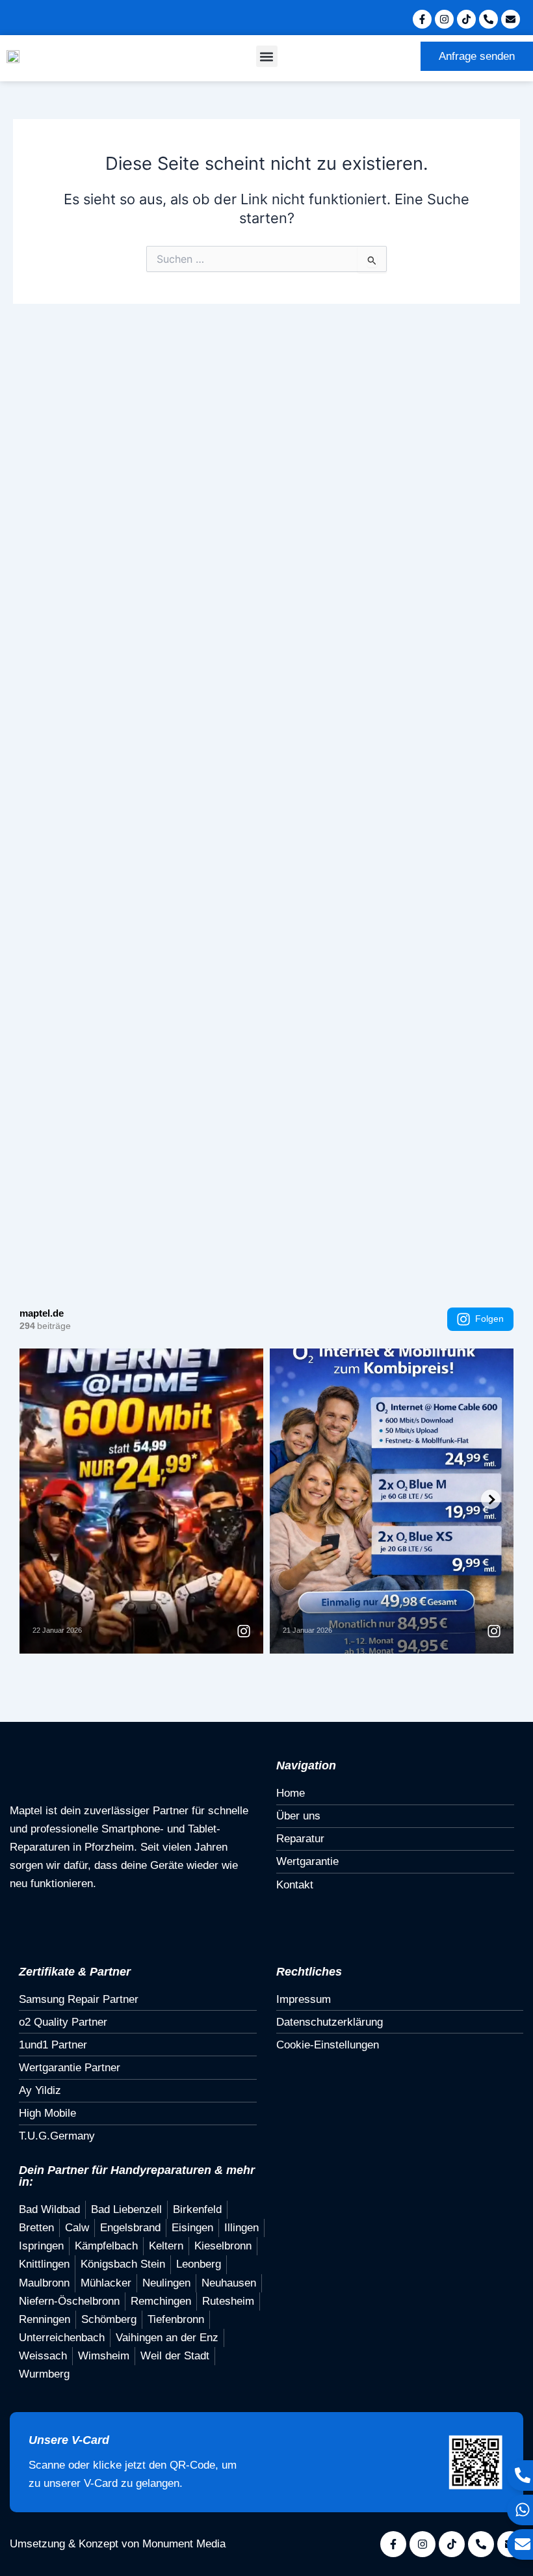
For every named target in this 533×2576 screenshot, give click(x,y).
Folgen (489, 1319)
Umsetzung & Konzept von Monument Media (118, 2544)
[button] (267, 56)
